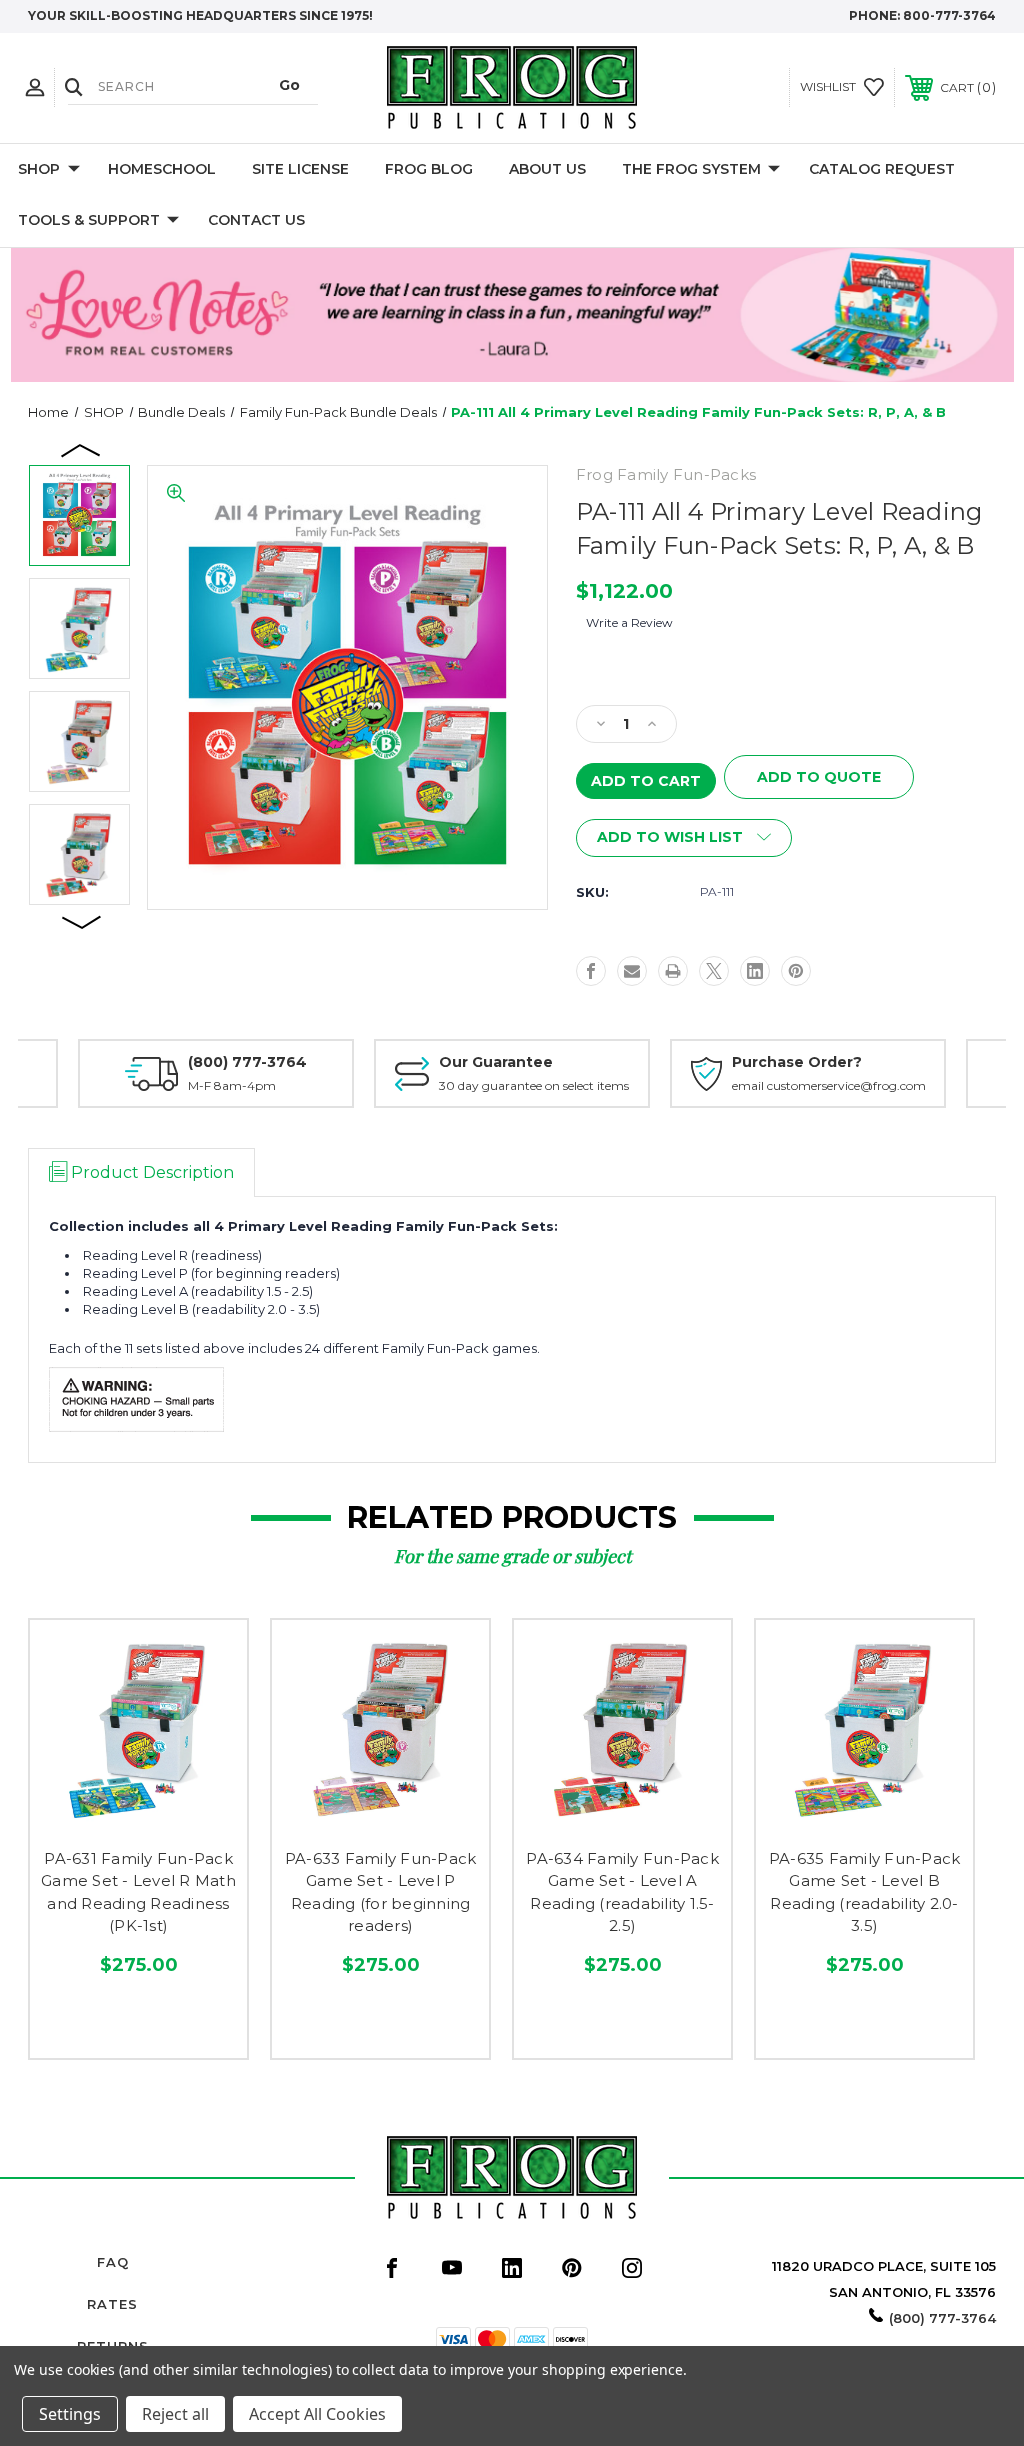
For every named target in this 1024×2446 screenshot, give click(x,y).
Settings (70, 2414)
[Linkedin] (755, 971)
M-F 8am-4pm (232, 1085)
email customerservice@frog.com (829, 1085)
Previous (82, 449)
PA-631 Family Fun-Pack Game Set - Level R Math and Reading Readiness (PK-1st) (138, 1892)
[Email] (632, 971)
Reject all (175, 2414)
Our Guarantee (496, 1062)
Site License (300, 169)
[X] (714, 971)
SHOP (39, 169)
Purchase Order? (797, 1062)
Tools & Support (89, 220)
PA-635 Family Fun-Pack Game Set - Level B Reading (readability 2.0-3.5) (865, 1892)
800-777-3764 (949, 15)
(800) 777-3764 (247, 1062)
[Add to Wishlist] (138, 1815)
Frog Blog (429, 169)
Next (82, 921)
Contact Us (256, 220)
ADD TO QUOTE (819, 777)
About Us (547, 169)
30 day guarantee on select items (534, 1085)
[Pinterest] (796, 971)
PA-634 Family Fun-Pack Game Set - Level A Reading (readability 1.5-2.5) (622, 1892)
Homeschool (162, 169)
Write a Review (629, 622)
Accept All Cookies (317, 2414)
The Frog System (691, 169)
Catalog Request (882, 169)
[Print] (673, 971)
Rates (112, 2304)
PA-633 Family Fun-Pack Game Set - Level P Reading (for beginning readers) (381, 1892)
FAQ (113, 2262)
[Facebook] (591, 971)
